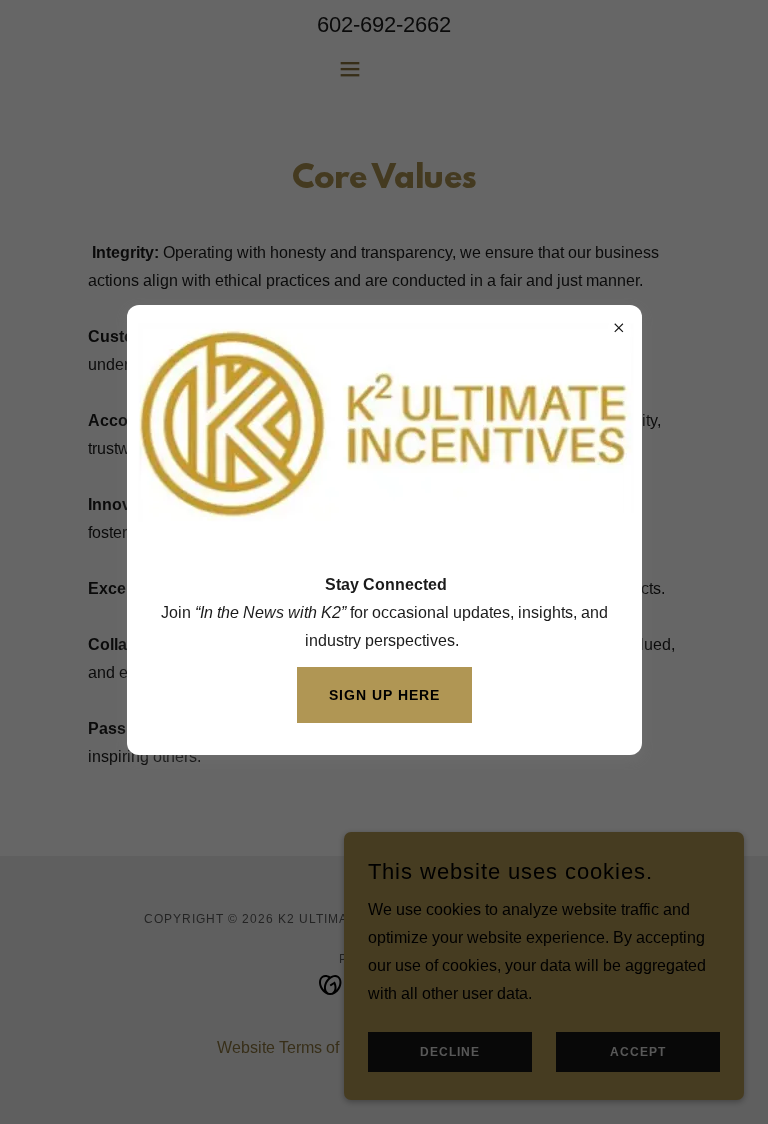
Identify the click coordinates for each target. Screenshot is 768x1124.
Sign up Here (384, 695)
